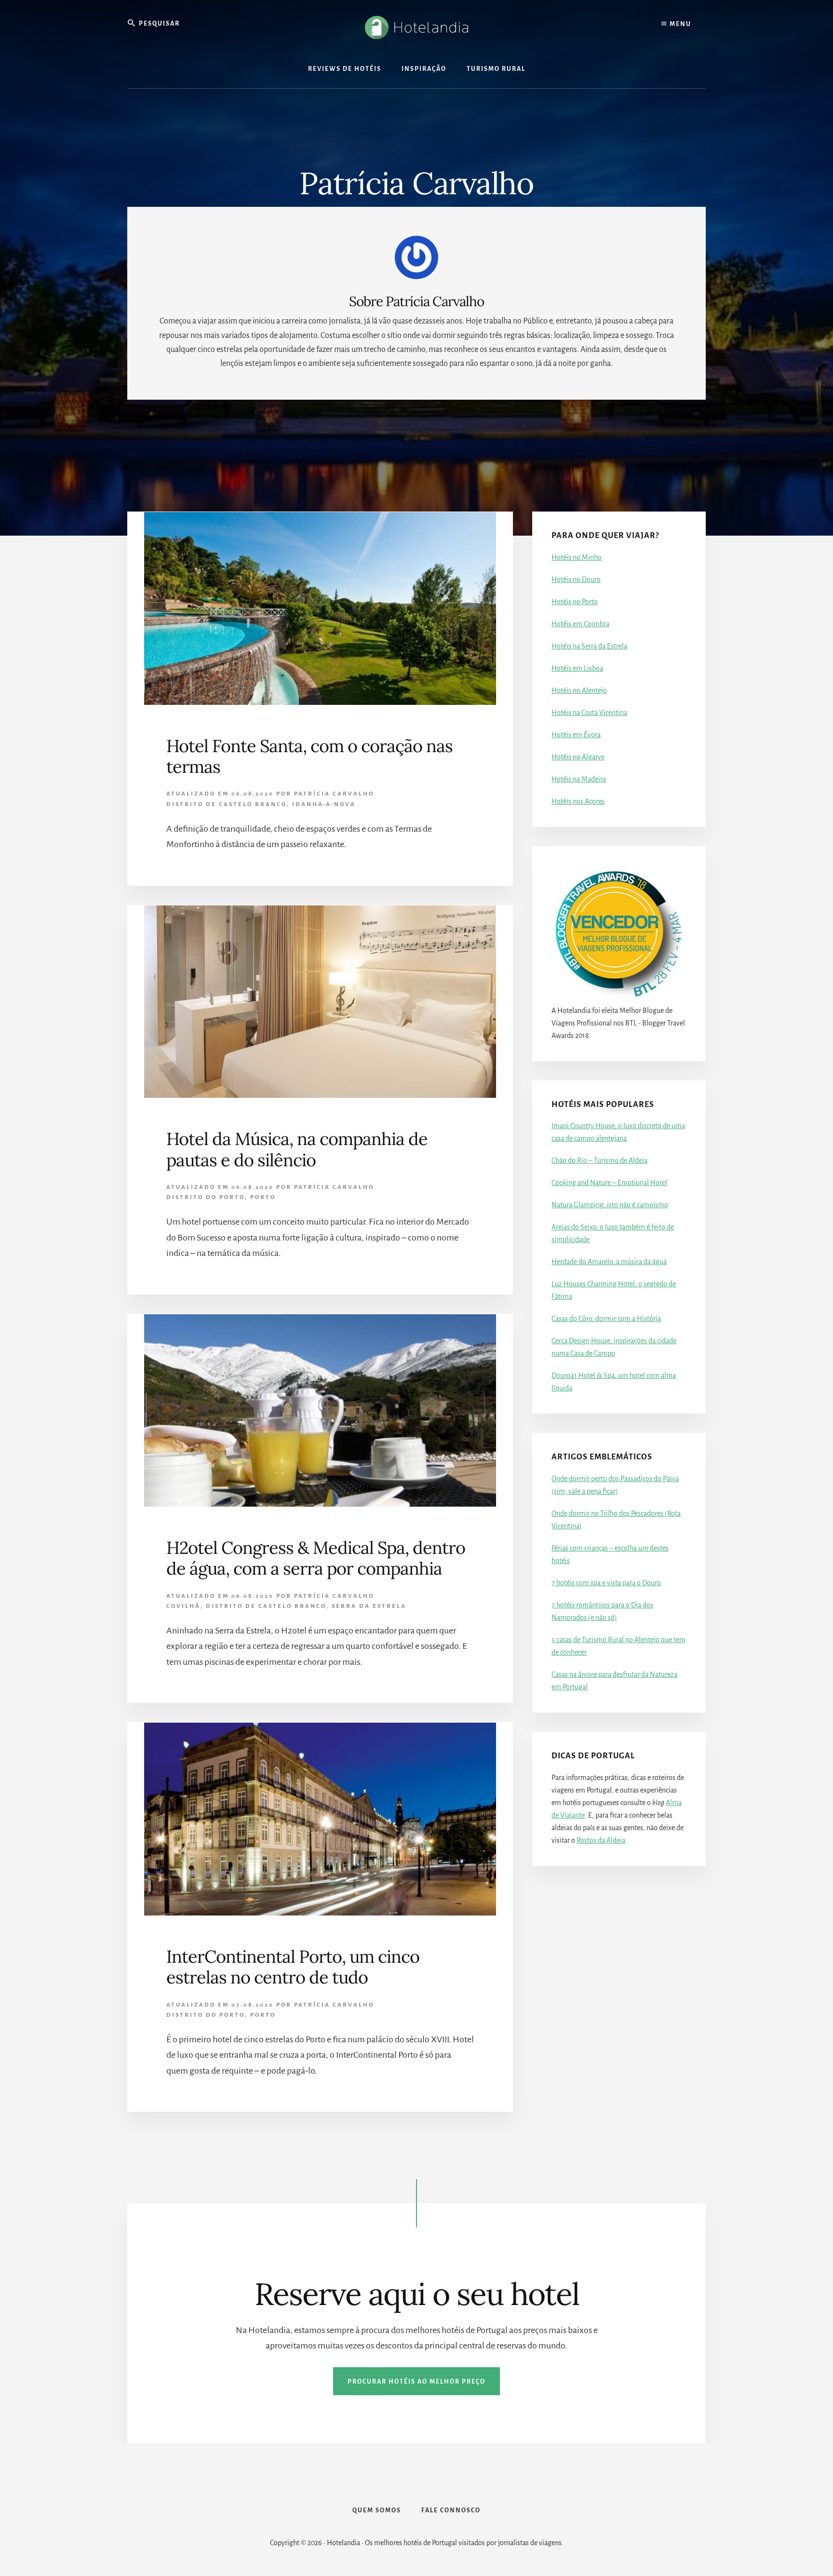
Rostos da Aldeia (601, 1840)
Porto (263, 1197)
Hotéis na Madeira (579, 779)
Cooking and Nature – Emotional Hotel (609, 1183)
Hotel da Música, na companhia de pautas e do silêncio (297, 1149)
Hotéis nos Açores (578, 801)
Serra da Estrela (369, 1606)
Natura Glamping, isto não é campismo (610, 1205)
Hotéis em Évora (576, 735)
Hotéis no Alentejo (579, 690)
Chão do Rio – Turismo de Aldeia (599, 1160)
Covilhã (183, 1606)
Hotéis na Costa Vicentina (589, 713)
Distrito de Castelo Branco (227, 804)
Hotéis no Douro (576, 580)
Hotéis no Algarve (578, 757)
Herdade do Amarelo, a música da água (609, 1262)
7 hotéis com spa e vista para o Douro (606, 1583)
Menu (679, 24)
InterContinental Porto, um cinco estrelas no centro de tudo (293, 1967)
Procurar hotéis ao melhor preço (416, 2382)
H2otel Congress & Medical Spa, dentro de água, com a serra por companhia (316, 1558)
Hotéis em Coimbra (580, 624)
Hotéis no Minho (577, 557)
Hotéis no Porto (575, 602)
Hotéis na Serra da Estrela (589, 646)
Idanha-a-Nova (324, 804)
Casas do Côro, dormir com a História (606, 1319)
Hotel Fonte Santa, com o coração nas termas (309, 756)
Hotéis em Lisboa (577, 668)
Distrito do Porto (206, 1197)
